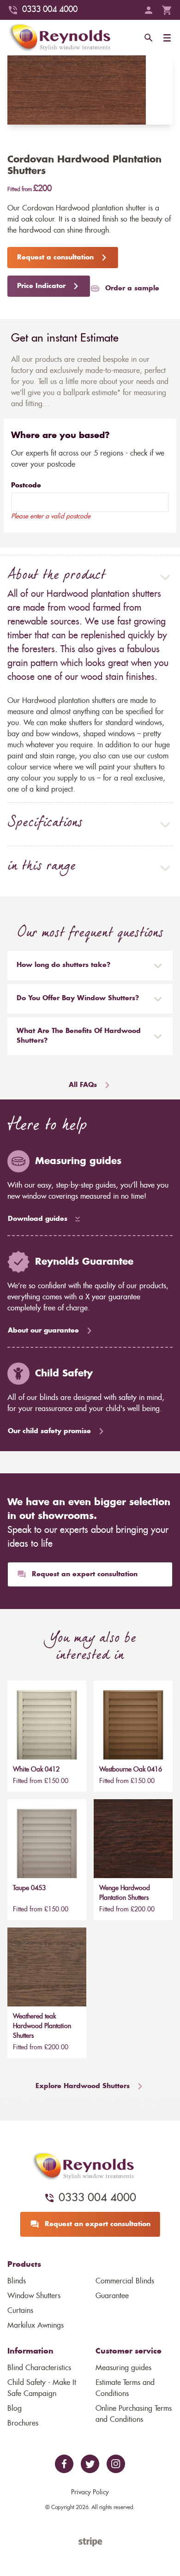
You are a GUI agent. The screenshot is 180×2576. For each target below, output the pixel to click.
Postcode (26, 486)
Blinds (17, 2281)
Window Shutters (34, 2296)
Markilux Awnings (36, 2325)
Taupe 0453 (29, 1888)
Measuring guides (123, 2368)
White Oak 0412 (36, 1770)
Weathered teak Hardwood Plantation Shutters (42, 2026)
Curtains (20, 2311)
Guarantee (112, 2296)
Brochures (23, 2423)
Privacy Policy (90, 2492)
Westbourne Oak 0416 (131, 1770)
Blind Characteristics (39, 2368)
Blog (15, 2408)
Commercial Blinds (125, 2281)
